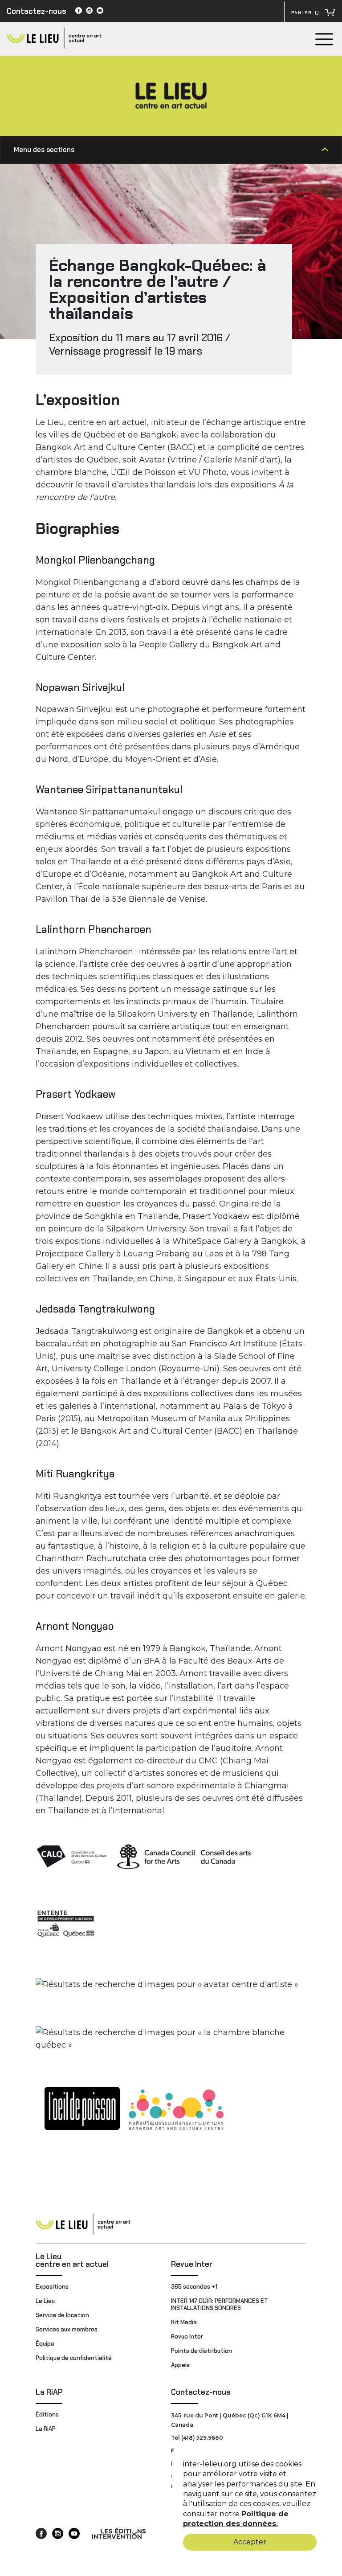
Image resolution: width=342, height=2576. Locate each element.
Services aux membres (67, 2329)
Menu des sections (44, 150)
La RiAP (49, 2392)
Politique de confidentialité (74, 2358)
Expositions (52, 2287)
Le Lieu (45, 2301)
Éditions (47, 2414)
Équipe (45, 2344)
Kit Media (184, 2322)
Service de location (62, 2315)
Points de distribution (202, 2351)
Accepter (250, 2542)
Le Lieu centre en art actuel (72, 2260)
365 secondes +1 (195, 2287)
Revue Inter (192, 2264)
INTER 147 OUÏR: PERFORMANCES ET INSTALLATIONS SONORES (220, 2304)
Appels (180, 2365)
